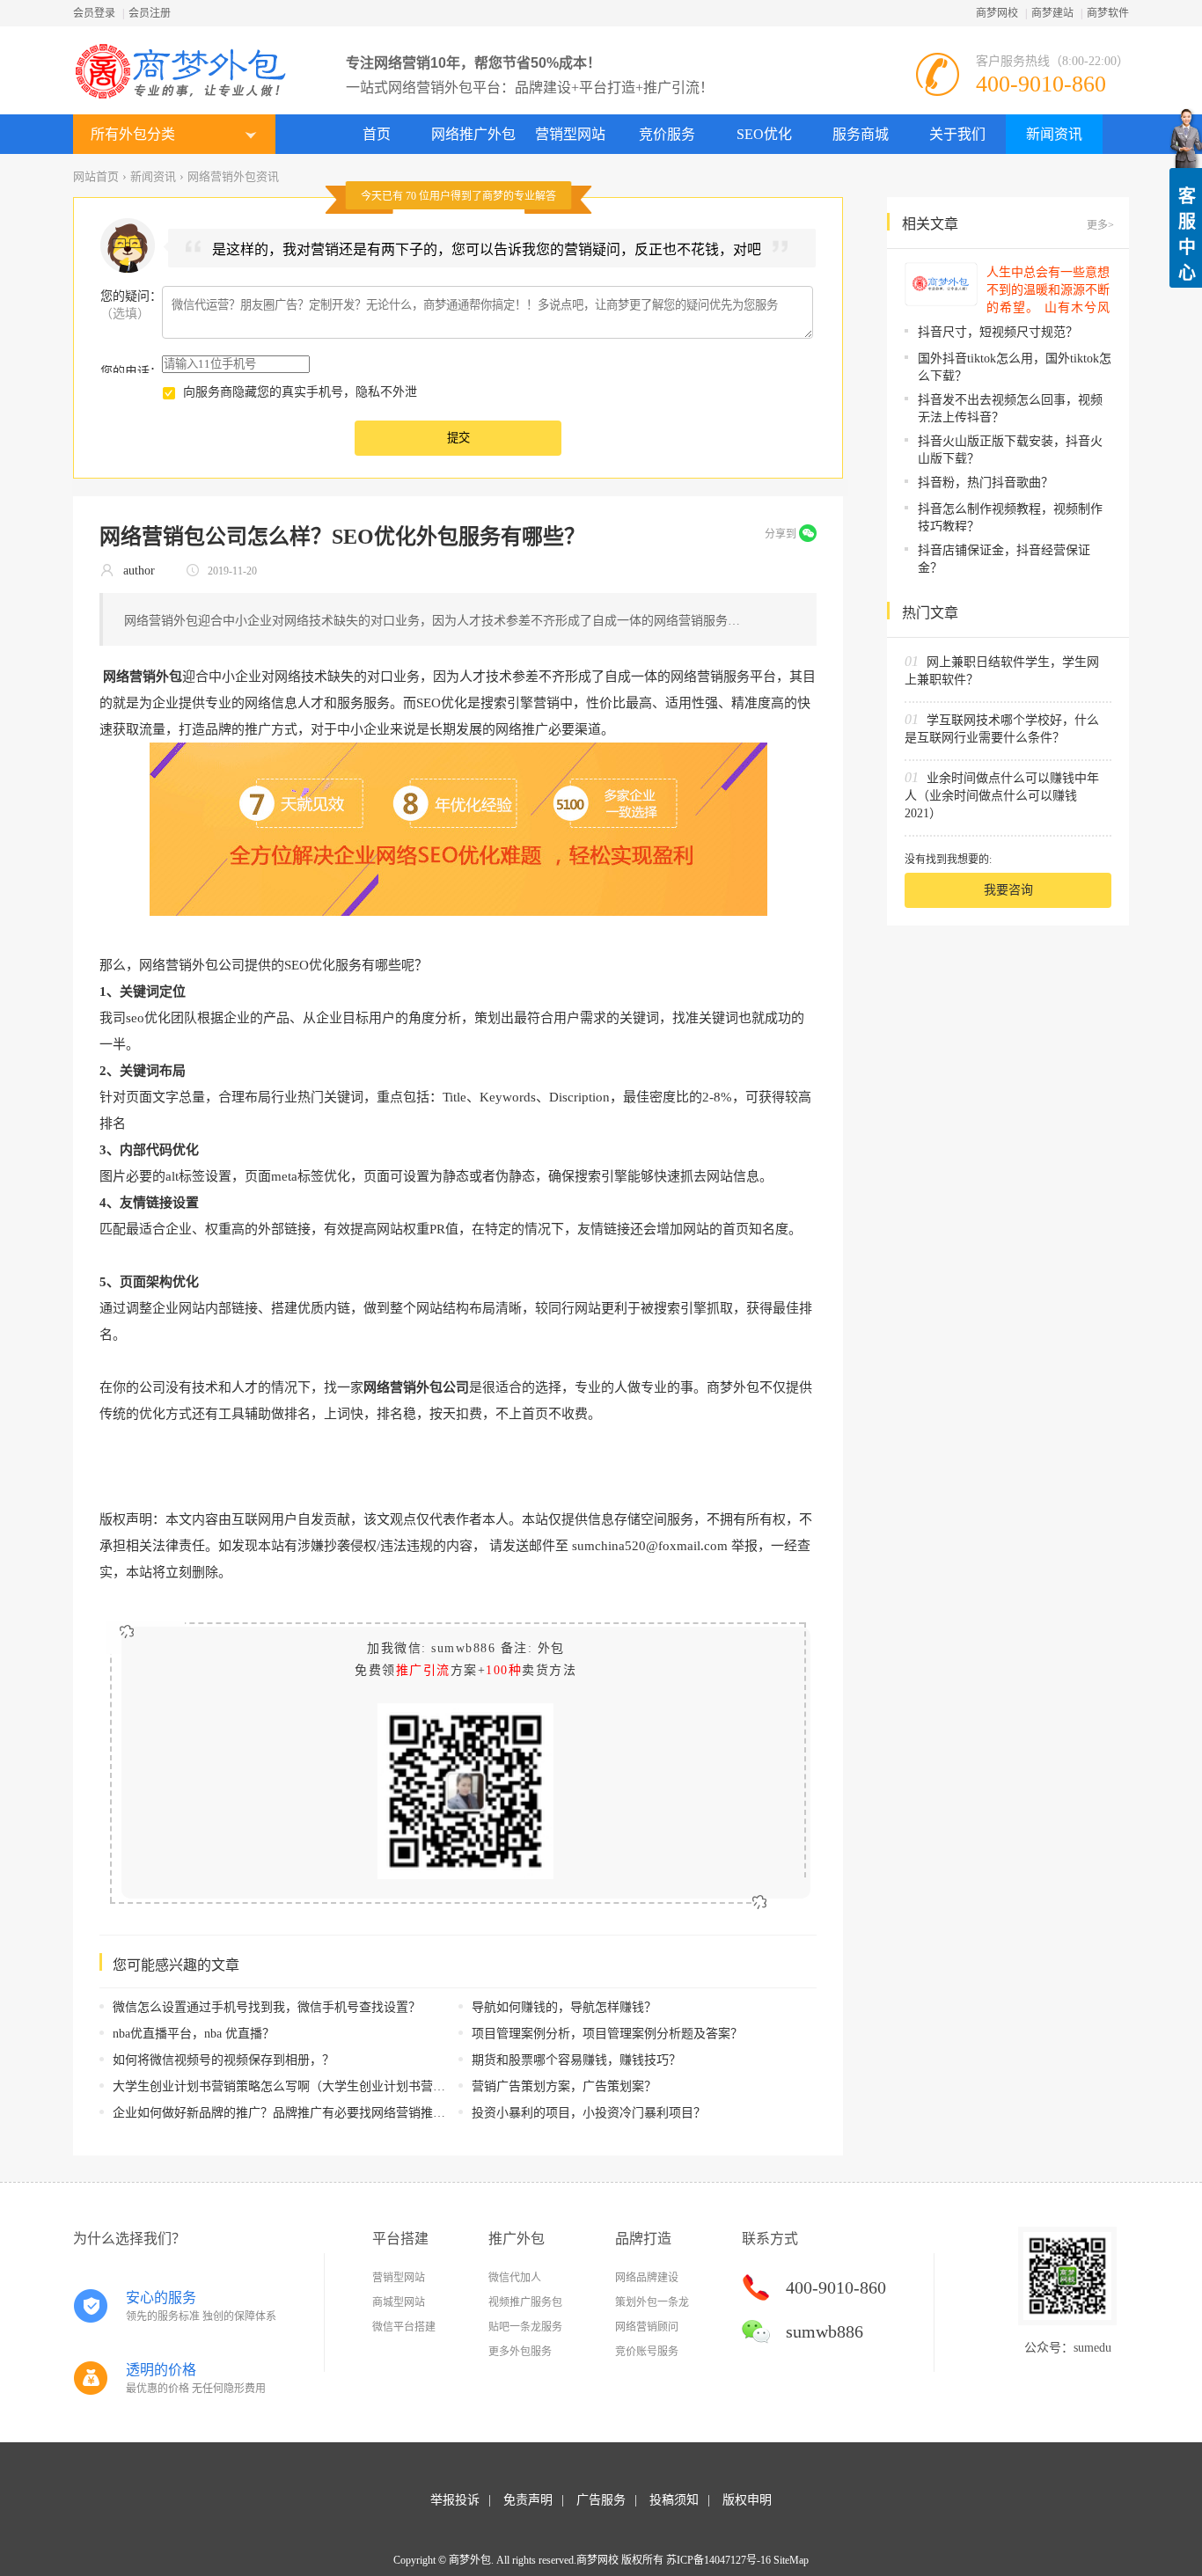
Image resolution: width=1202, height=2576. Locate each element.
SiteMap (791, 2560)
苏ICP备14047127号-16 (718, 2560)
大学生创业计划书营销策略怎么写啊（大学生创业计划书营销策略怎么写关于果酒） (341, 2086)
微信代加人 (515, 2278)
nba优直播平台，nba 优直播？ (194, 2034)
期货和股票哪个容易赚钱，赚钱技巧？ (576, 2060)
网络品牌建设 (647, 2278)
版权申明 (747, 2500)
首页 (377, 134)
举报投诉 (455, 2500)
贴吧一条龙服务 (525, 2327)
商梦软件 (1108, 13)
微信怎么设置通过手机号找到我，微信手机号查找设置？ (267, 2007)
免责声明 (528, 2500)
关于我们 (957, 134)
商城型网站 (399, 2302)
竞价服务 (667, 134)
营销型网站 (570, 134)
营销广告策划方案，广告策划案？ (564, 2086)
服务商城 (861, 134)
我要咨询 (1008, 890)
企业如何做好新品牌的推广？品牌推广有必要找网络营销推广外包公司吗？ (316, 2113)
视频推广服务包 (525, 2302)
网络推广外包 (473, 134)
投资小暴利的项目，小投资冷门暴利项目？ (589, 2113)
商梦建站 (1052, 13)
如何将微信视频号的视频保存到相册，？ (224, 2060)
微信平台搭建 (404, 2327)
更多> (1100, 225)
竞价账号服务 (647, 2352)
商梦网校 (997, 13)
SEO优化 (764, 134)
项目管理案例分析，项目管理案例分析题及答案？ (607, 2034)
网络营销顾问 (647, 2327)
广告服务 (601, 2500)
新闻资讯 (1054, 134)
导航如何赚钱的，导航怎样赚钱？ (564, 2007)
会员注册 (150, 13)
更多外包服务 (520, 2352)
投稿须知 (674, 2500)
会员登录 (94, 13)
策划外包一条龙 (652, 2302)
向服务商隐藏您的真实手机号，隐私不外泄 (300, 392)
